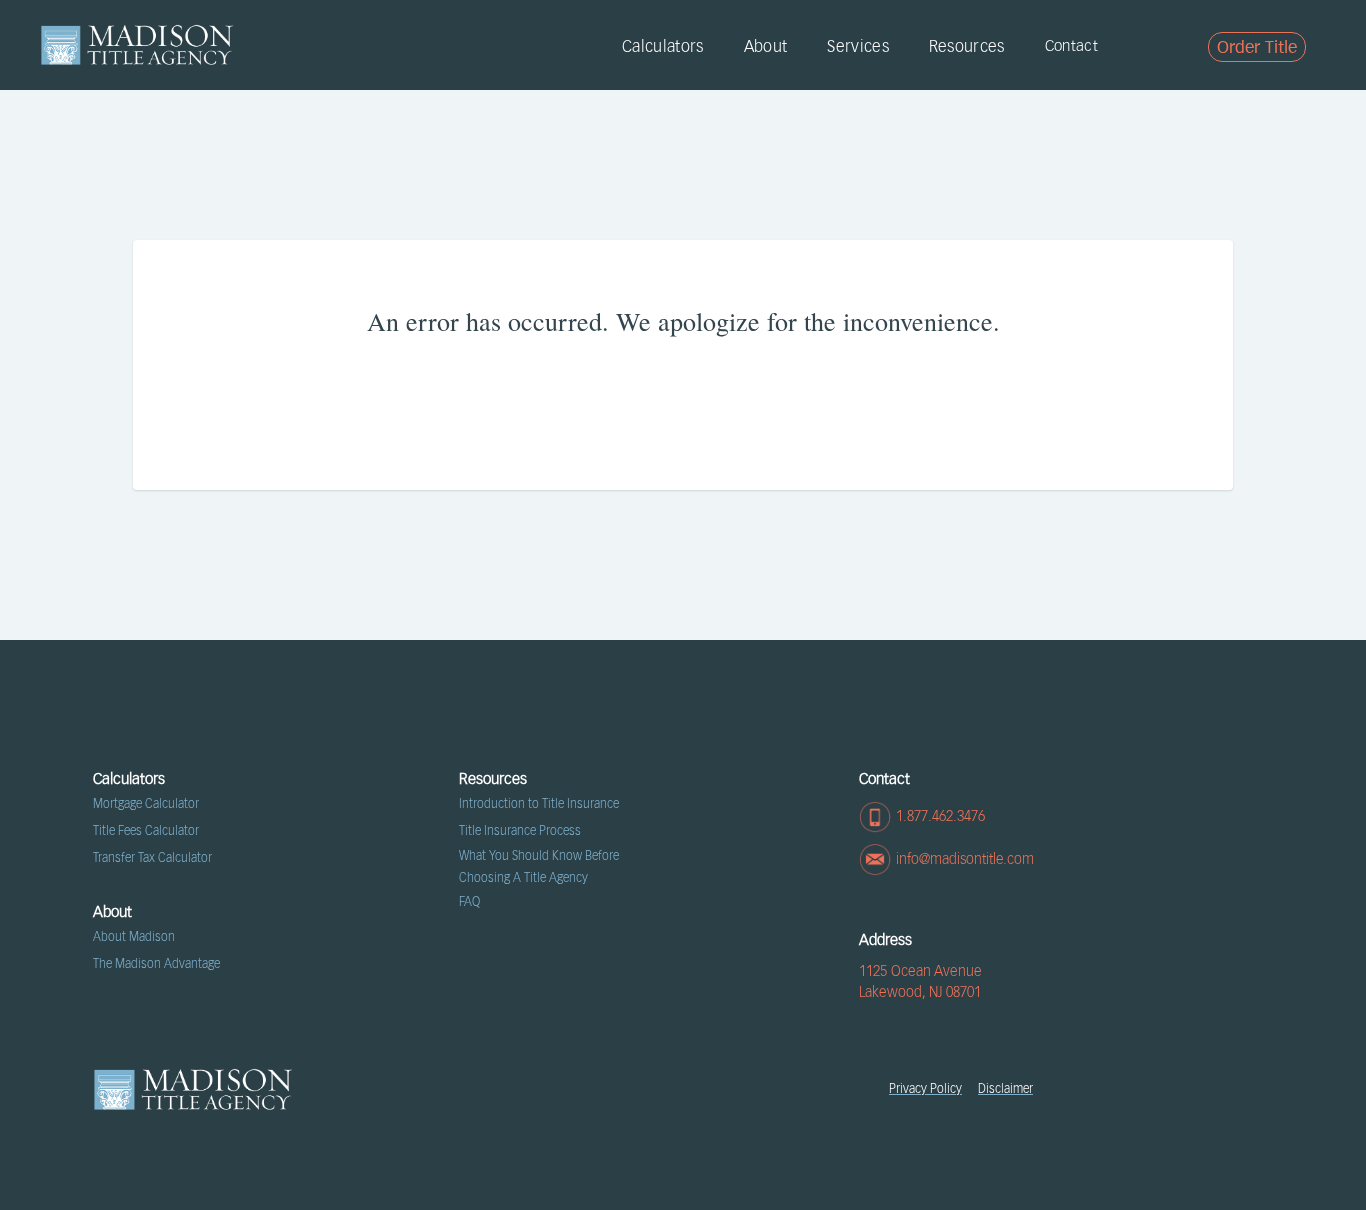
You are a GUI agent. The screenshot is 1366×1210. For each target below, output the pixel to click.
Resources (967, 47)
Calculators (663, 47)
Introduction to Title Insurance (539, 804)
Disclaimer (1005, 1089)
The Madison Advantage (156, 964)
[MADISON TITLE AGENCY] (137, 45)
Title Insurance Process (520, 831)
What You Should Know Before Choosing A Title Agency (539, 867)
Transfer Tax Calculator (152, 858)
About (766, 47)
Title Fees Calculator (146, 831)
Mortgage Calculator (146, 804)
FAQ (469, 902)
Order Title (1257, 48)
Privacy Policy (925, 1089)
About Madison (134, 937)
